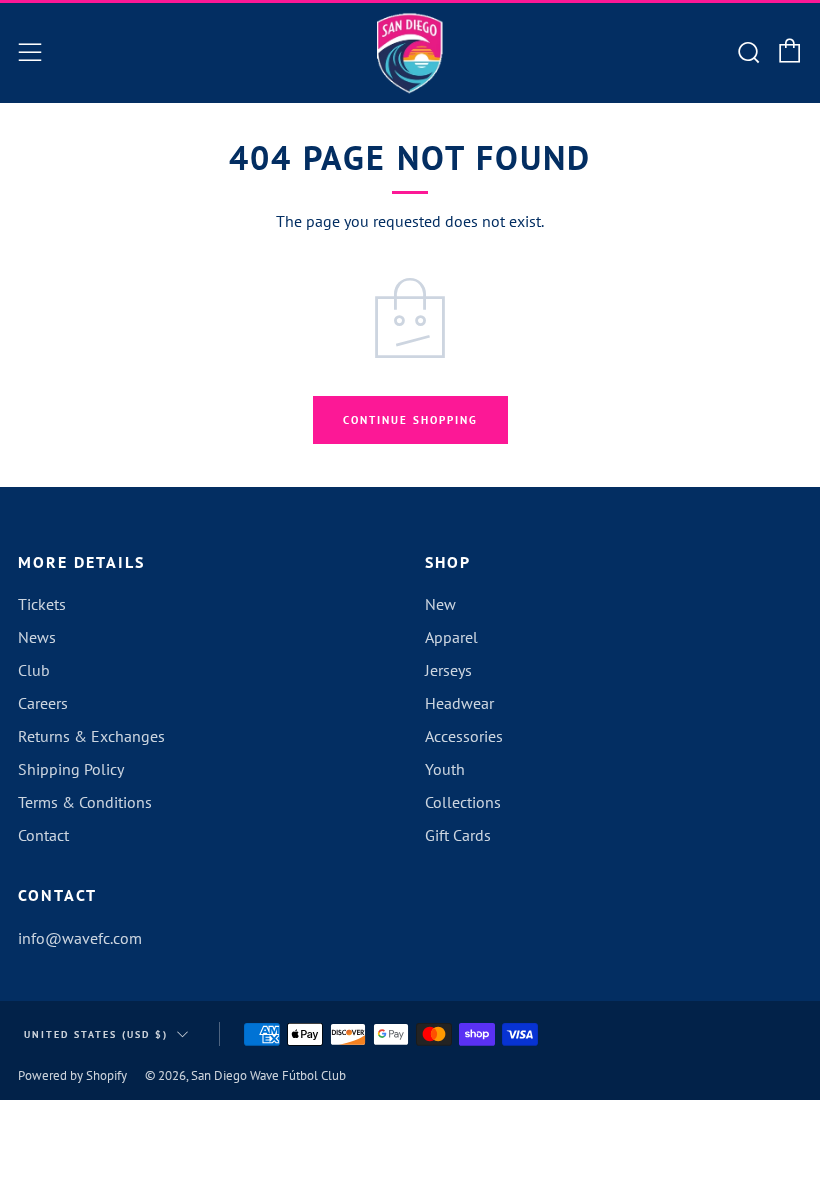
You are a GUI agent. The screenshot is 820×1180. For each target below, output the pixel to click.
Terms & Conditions (85, 802)
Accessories (464, 736)
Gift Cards (458, 835)
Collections (463, 802)
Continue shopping (410, 420)
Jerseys (448, 670)
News (37, 637)
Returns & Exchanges (91, 736)
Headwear (459, 703)
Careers (43, 703)
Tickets (42, 604)
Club (34, 670)
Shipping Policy (71, 769)
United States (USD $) (96, 1034)
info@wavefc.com (80, 938)
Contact (43, 835)
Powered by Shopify (72, 1075)
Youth (445, 769)
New (440, 604)
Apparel (451, 637)
